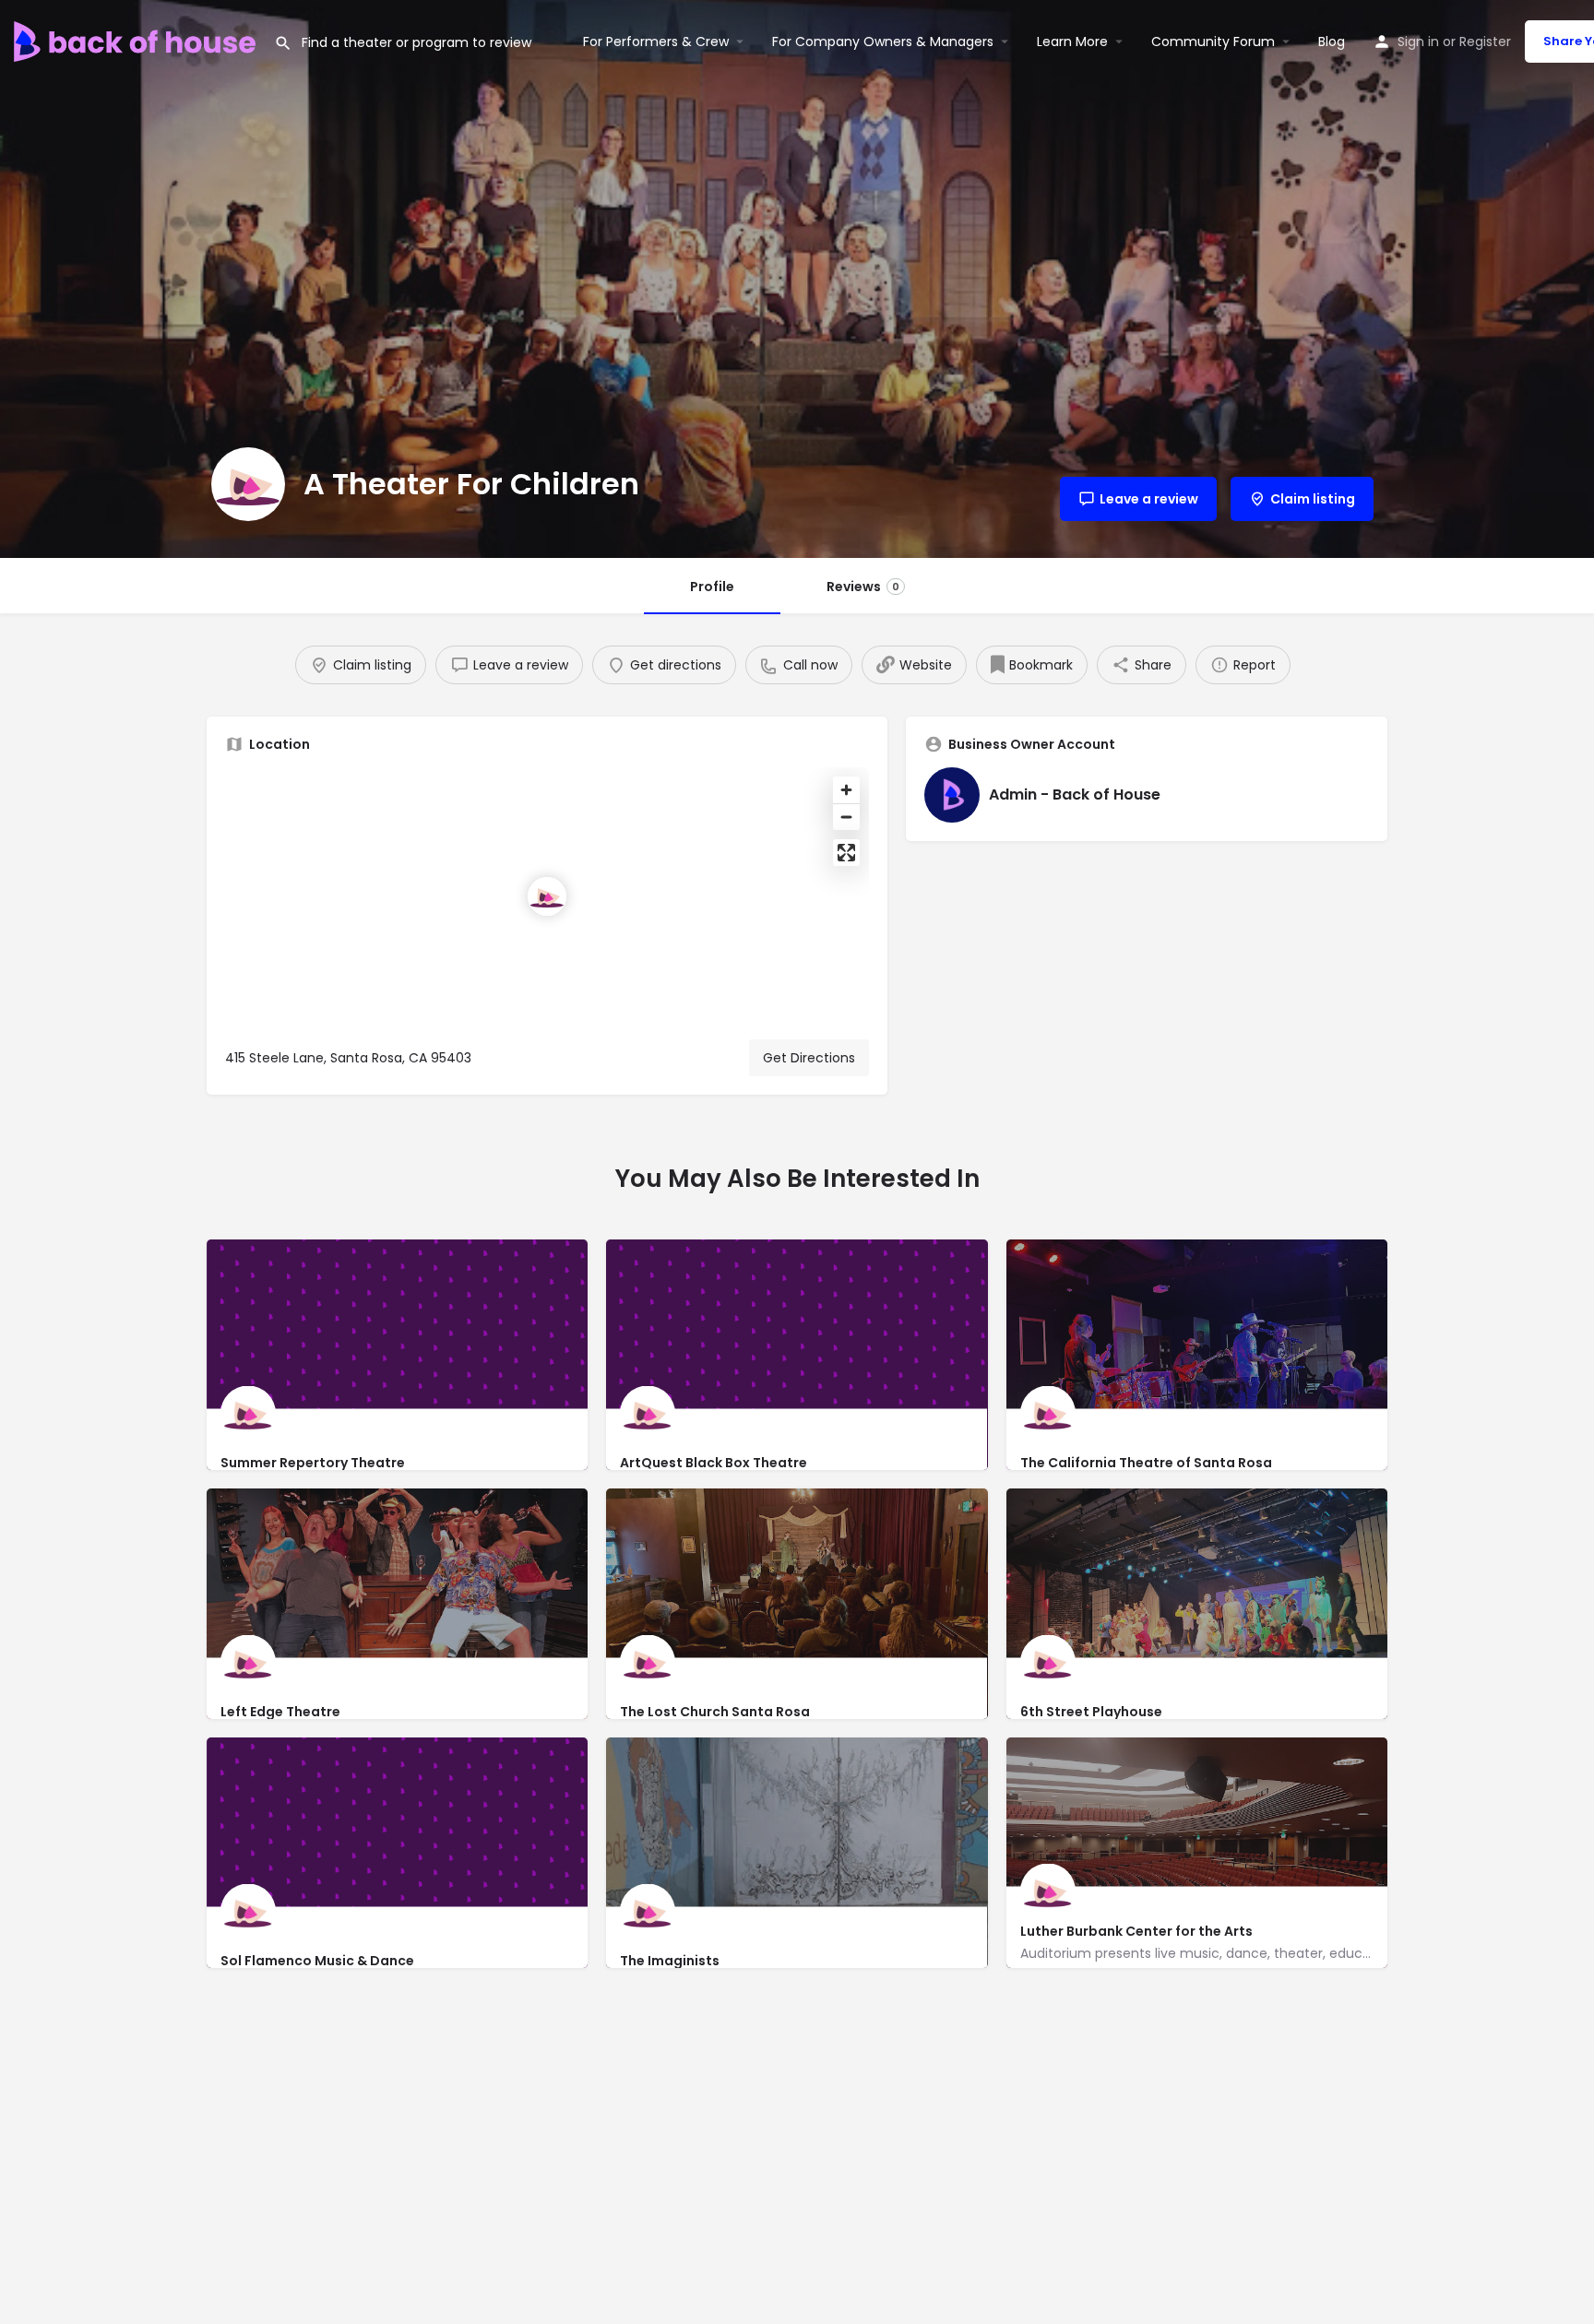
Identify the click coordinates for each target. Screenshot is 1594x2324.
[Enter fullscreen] (846, 853)
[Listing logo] (248, 484)
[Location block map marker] (547, 896)
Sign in (1418, 41)
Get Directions (809, 1058)
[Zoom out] (846, 817)
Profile (712, 587)
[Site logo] (137, 40)
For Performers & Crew (656, 41)
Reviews (863, 587)
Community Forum (1213, 41)
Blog (1332, 41)
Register (1485, 41)
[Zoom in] (846, 790)
